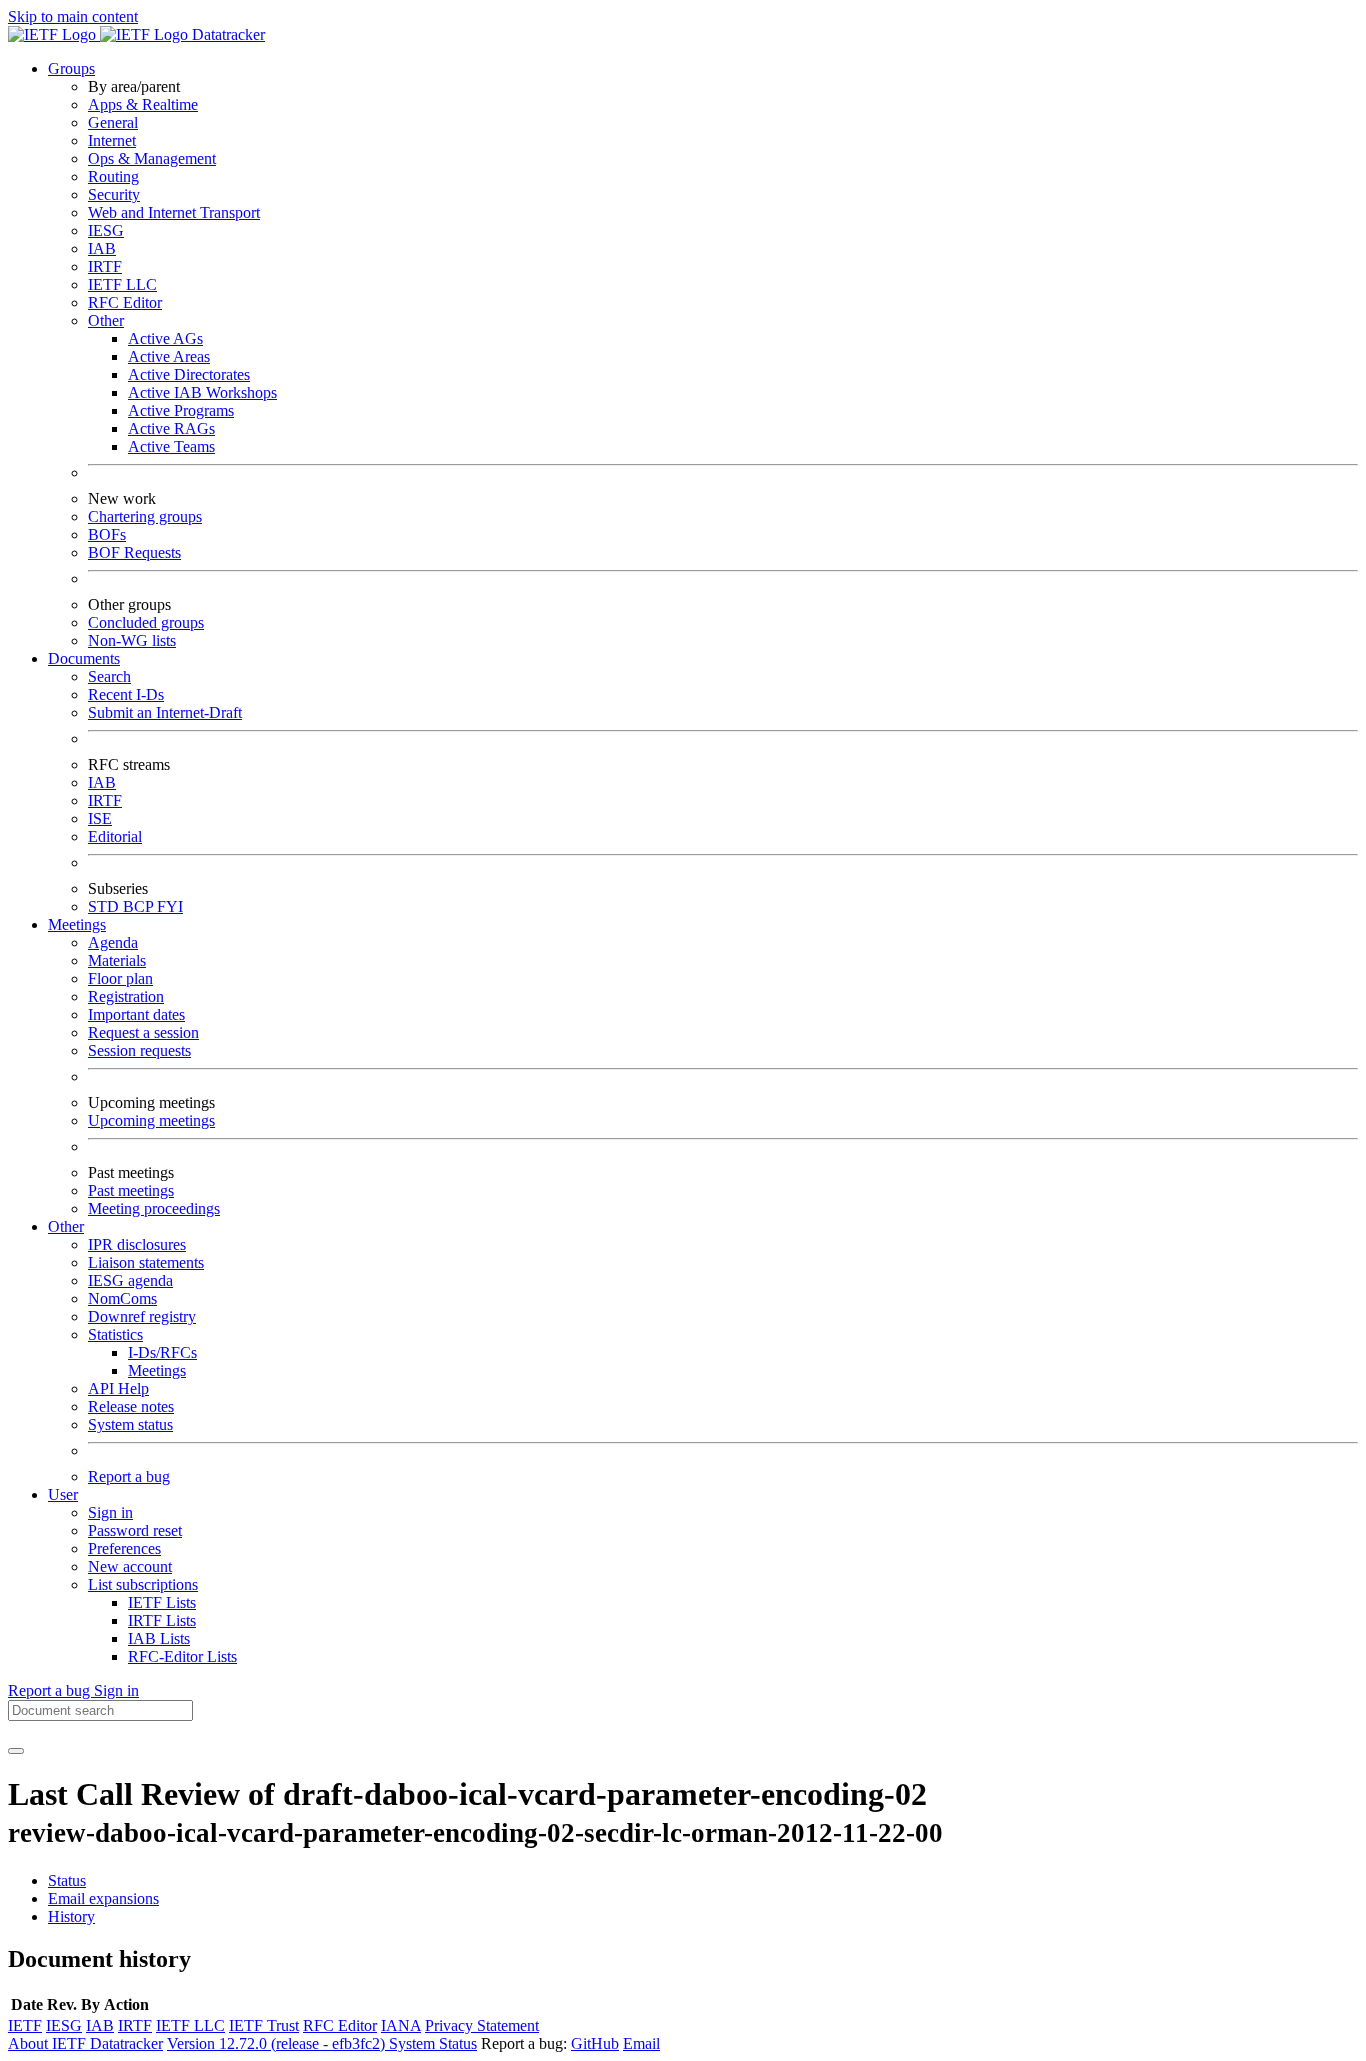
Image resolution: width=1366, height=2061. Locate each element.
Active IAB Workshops (202, 392)
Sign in (110, 1512)
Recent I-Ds (126, 694)
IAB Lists (159, 1638)
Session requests (139, 1050)
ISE (100, 818)
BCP (140, 906)
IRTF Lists (162, 1620)
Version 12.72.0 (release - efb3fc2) (278, 2043)
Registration (126, 996)
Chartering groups (145, 516)
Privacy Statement (482, 2025)
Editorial (115, 836)
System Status (433, 2043)
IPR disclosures (137, 1244)
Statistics (115, 1334)
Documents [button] (84, 658)
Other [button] (66, 1226)
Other (106, 320)
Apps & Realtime (143, 104)
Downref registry (142, 1316)
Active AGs (165, 338)
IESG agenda (130, 1280)
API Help (118, 1388)
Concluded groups (146, 622)
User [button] (63, 1494)
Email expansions (103, 1898)
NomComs (122, 1298)
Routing (113, 176)
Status (67, 1880)
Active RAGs (171, 428)
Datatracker (226, 34)
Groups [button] (71, 68)
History (71, 1916)
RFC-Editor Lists (182, 1656)
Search (109, 676)
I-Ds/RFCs (162, 1352)
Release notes (131, 1406)
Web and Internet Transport (174, 212)
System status (130, 1424)
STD (105, 906)
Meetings (157, 1370)
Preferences (124, 1548)
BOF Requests (134, 552)
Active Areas (169, 356)
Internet (112, 140)
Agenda (113, 942)
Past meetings (131, 1190)
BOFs (107, 534)
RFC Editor (125, 302)
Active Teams (171, 446)
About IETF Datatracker (85, 2043)
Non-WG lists (132, 640)
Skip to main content (73, 16)
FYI (170, 906)
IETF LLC (122, 284)
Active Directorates (189, 374)
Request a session (143, 1032)
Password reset (135, 1530)
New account (130, 1566)
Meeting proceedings (154, 1208)
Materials (117, 960)
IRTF (105, 266)
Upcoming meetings (151, 1120)
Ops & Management (152, 158)
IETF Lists (162, 1602)
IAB (102, 248)
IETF (25, 2025)
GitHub (595, 2043)
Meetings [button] (77, 924)
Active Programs (181, 410)
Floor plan (120, 978)
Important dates (136, 1014)
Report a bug (129, 1476)
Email (641, 2043)
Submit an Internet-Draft (165, 712)
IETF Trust (264, 2025)
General (113, 122)
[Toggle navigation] (16, 1751)
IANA (401, 2025)
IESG (106, 230)
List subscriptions (143, 1584)
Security (114, 194)
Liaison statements (146, 1262)
